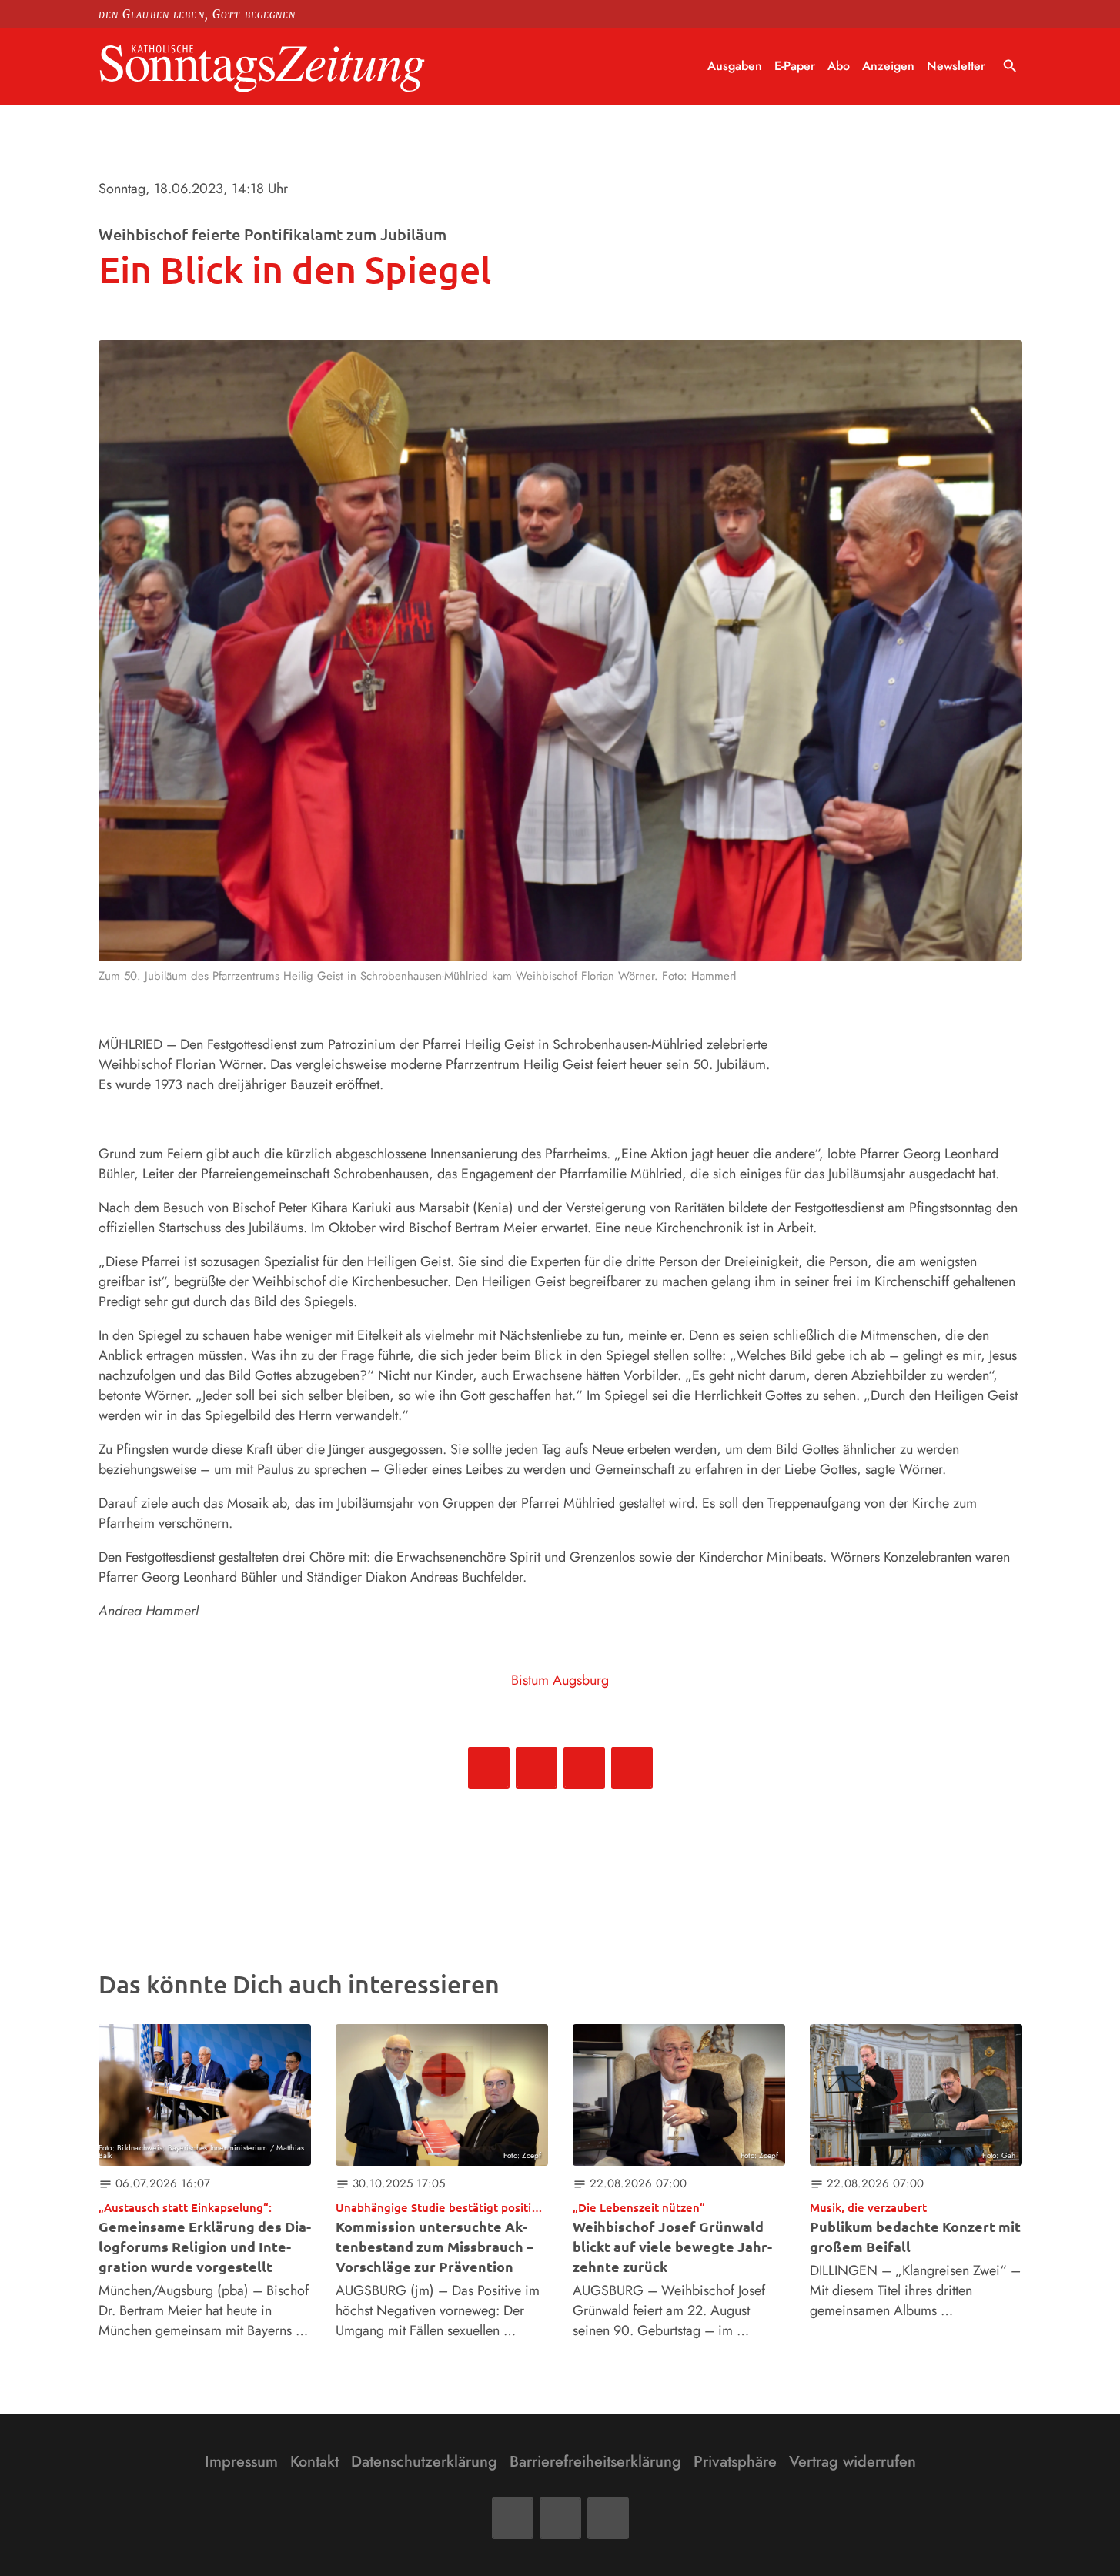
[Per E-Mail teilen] (632, 1768)
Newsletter (956, 66)
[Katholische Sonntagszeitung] (262, 67)
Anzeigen (888, 66)
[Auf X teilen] (537, 1768)
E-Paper (795, 66)
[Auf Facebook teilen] (489, 1768)
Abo (839, 66)
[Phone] (608, 2518)
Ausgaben (735, 66)
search (1010, 66)
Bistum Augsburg (560, 1680)
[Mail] (560, 2518)
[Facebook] (513, 2518)
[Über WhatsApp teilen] (584, 1768)
